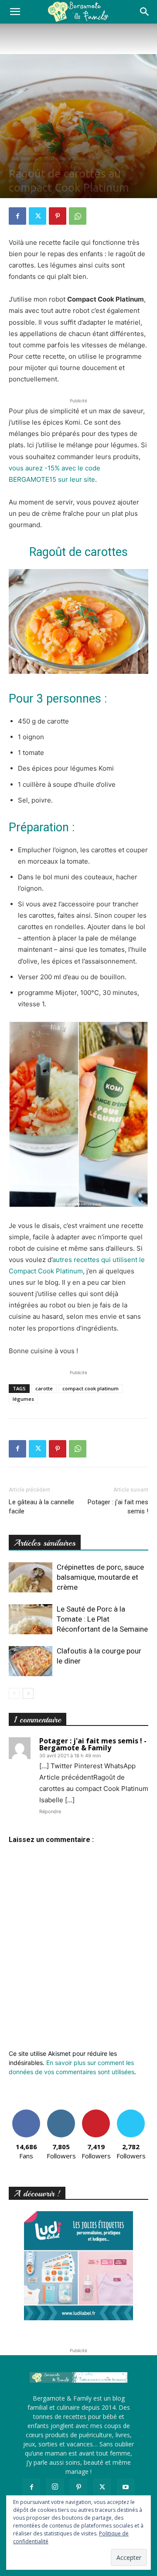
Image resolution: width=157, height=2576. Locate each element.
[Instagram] (55, 2487)
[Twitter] (38, 216)
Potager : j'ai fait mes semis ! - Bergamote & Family (93, 1744)
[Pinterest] (58, 216)
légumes (23, 1399)
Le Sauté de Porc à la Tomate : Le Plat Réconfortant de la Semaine (102, 1619)
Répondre (50, 1811)
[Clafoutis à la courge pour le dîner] (31, 1661)
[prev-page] (14, 1693)
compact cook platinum (90, 1388)
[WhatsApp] (78, 216)
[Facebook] (17, 216)
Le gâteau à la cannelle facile (41, 1507)
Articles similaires (45, 1543)
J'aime (26, 2113)
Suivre (61, 2113)
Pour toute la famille (65, 158)
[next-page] (28, 1693)
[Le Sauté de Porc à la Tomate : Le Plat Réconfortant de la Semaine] (31, 1619)
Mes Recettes (24, 158)
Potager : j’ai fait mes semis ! (118, 1507)
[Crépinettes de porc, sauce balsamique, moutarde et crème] (31, 1577)
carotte (44, 1388)
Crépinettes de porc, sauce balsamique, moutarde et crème (100, 1577)
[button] (15, 12)
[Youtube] (126, 2487)
